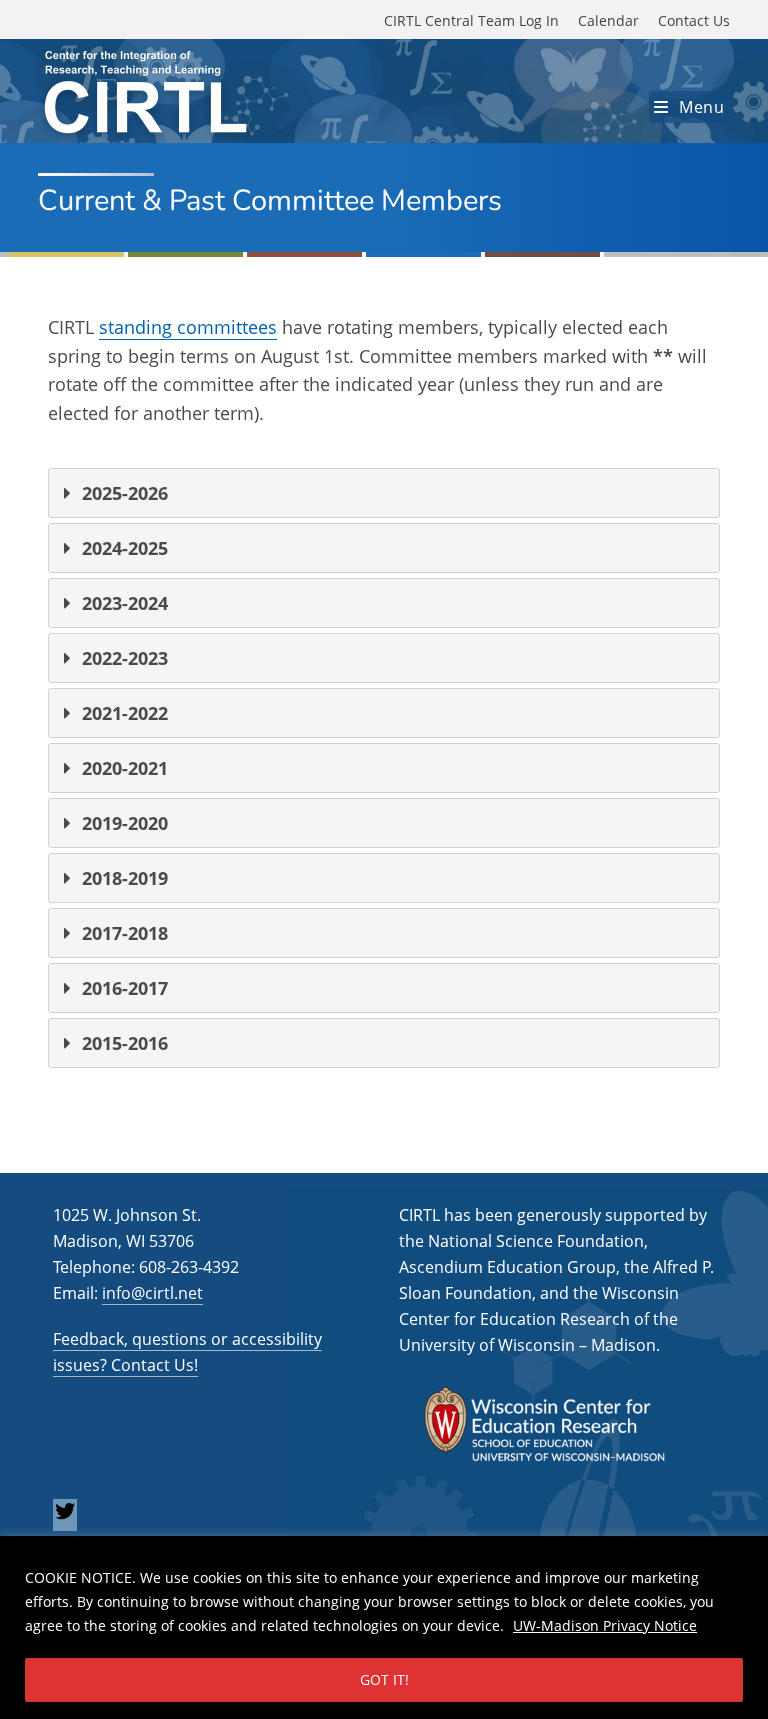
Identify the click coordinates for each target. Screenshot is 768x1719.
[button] (383, 493)
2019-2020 (125, 823)
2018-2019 (125, 878)
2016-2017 (125, 988)
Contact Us (694, 20)
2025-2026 (125, 493)
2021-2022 (125, 713)
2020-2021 (125, 768)
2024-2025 (125, 548)
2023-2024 (125, 603)
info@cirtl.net (152, 1293)
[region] (384, 1627)
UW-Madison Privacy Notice (605, 1625)
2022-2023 (125, 658)
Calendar (608, 20)
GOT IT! (384, 1679)
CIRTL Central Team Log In (471, 20)
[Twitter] (65, 1517)
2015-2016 (125, 1043)
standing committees (188, 327)
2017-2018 (125, 933)
